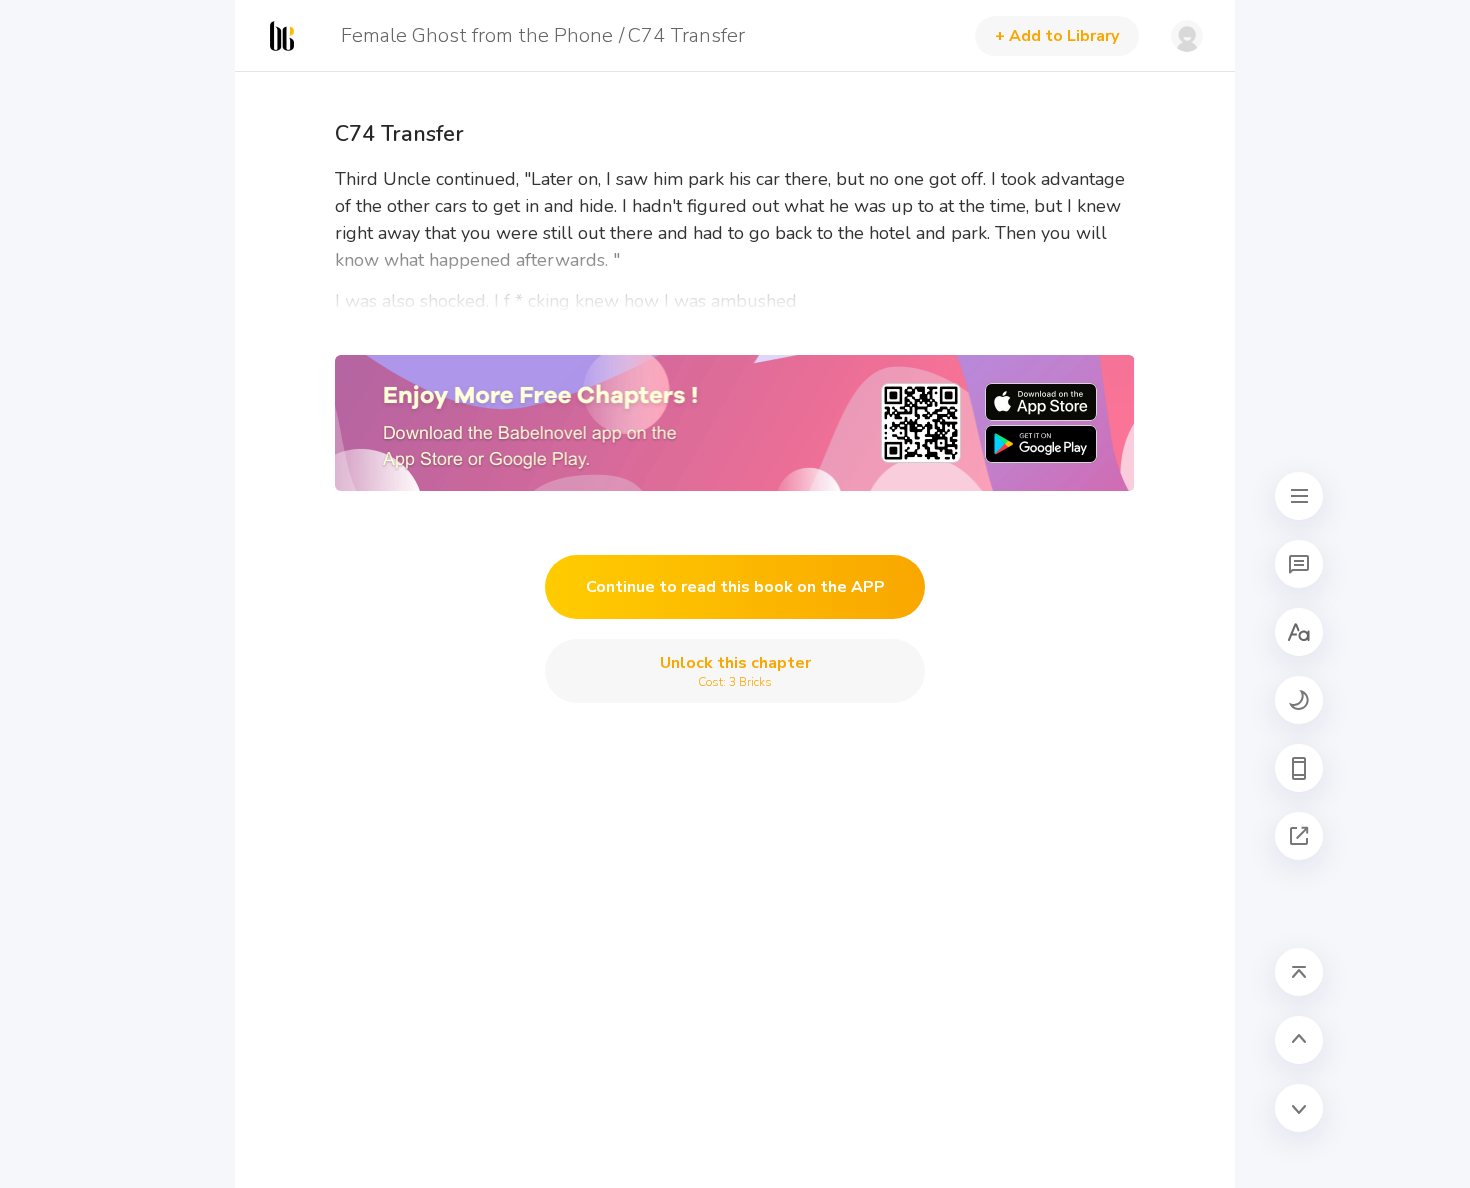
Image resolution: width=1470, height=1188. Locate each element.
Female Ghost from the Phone (477, 35)
